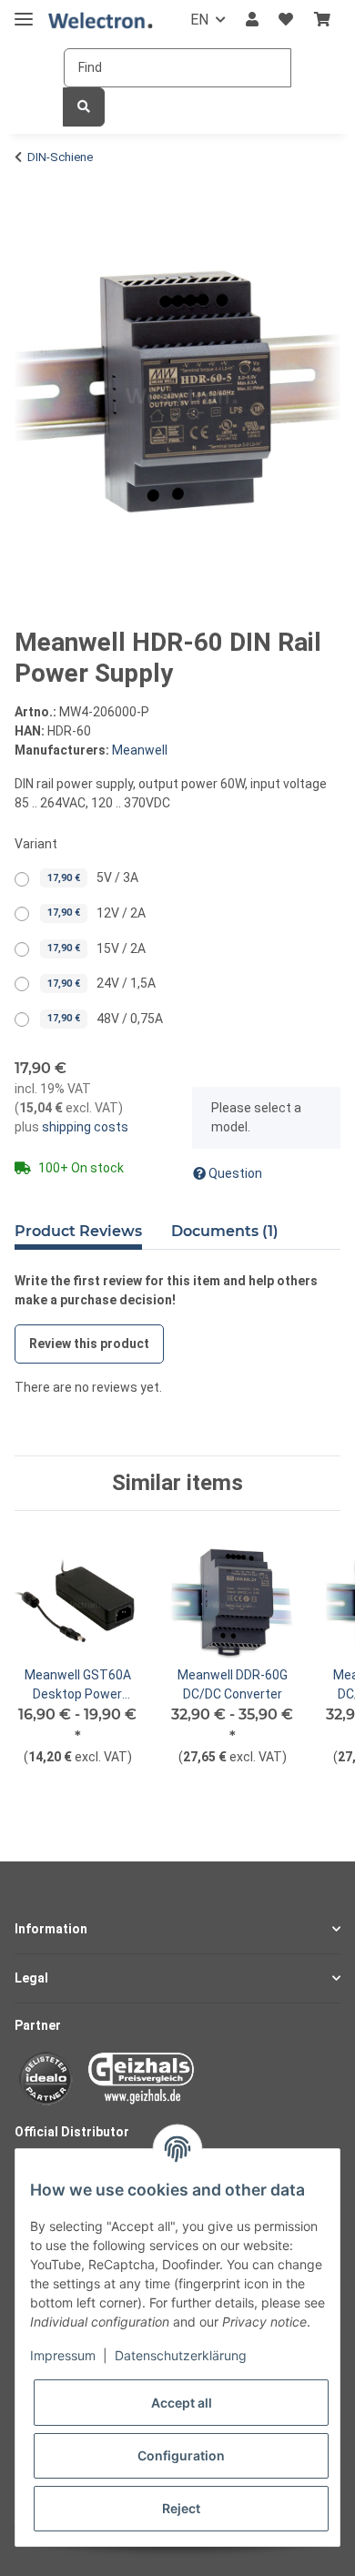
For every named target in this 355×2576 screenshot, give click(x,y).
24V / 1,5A (101, 983)
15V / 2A (96, 948)
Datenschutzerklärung (181, 2355)
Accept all (182, 2403)
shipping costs (84, 1127)
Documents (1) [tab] (225, 1231)
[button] (252, 20)
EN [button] (199, 20)
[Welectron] (101, 20)
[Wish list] (286, 20)
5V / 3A (93, 877)
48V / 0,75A (105, 1019)
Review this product (89, 1344)
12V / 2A (96, 913)
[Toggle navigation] (24, 11)
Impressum (63, 2355)
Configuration (181, 2455)
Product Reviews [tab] (78, 1231)
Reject (181, 2508)
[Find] (84, 107)
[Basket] (322, 20)
